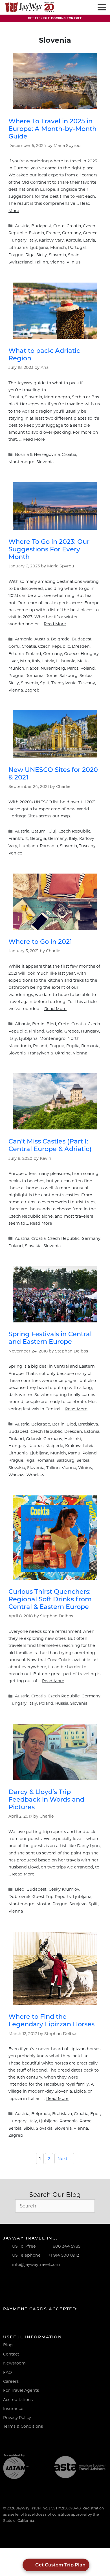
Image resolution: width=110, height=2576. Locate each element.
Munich (58, 247)
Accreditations (18, 2400)
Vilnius (73, 262)
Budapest (41, 226)
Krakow (73, 1446)
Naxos (32, 668)
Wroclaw (35, 1475)
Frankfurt (18, 838)
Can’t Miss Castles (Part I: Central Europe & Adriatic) (50, 1145)
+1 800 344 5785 (64, 2246)
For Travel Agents (21, 2390)
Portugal (77, 247)
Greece (90, 233)
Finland (33, 654)
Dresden (81, 646)
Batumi (39, 831)
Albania (23, 1024)
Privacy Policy (17, 2418)
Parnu (74, 1453)
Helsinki (73, 1439)
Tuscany (87, 683)
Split (45, 683)
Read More (34, 439)
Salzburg (69, 676)
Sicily (42, 255)
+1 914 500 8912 (64, 2255)
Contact (11, 2354)
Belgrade (60, 639)
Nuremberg (53, 668)
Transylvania (64, 683)
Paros (73, 668)
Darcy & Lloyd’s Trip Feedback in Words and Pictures (46, 1799)
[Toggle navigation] (101, 7)
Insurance (13, 2409)
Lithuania (18, 247)
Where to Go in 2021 (40, 942)
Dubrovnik (19, 1897)
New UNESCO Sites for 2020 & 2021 (53, 773)
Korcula (73, 240)
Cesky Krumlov (64, 1889)
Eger (95, 2114)
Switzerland (21, 262)
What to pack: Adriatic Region (44, 354)
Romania (34, 676)
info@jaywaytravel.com (36, 2264)
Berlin (38, 1024)
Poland (88, 668)
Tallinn (41, 262)
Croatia (74, 226)
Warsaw (16, 1475)
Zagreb (32, 690)
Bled (51, 1024)
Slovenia (57, 255)
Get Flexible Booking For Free (55, 18)
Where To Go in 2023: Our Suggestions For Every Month (49, 549)
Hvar (13, 661)
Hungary (17, 240)
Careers (11, 2381)
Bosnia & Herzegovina (37, 454)
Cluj (52, 831)
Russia (62, 1703)
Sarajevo (78, 1904)
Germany (71, 233)
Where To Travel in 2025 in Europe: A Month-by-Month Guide (52, 129)
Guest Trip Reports (52, 1897)
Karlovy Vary (51, 240)
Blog (8, 2345)
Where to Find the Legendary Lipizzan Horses (51, 2020)
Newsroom (14, 2363)
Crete (59, 226)
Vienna (57, 262)
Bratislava (88, 1424)
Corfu (14, 646)
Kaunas (36, 1446)
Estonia (36, 233)
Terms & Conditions (23, 2426)
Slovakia (33, 1246)
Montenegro (21, 462)
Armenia (24, 639)
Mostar (43, 1904)
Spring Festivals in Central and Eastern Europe (50, 1338)
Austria (22, 226)
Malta (83, 661)
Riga (30, 255)
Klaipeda (54, 1446)
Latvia (89, 240)
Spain (74, 255)
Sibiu (29, 2128)
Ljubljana (39, 247)
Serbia (86, 676)
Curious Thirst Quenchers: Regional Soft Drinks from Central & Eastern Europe (50, 1599)
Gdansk (34, 1439)
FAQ (7, 2372)
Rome (51, 676)
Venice (15, 853)
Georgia (38, 838)
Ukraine (63, 1053)
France (53, 233)
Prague (16, 255)
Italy (33, 240)
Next (64, 2159)
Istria (25, 661)
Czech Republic (54, 646)
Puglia (73, 1046)
